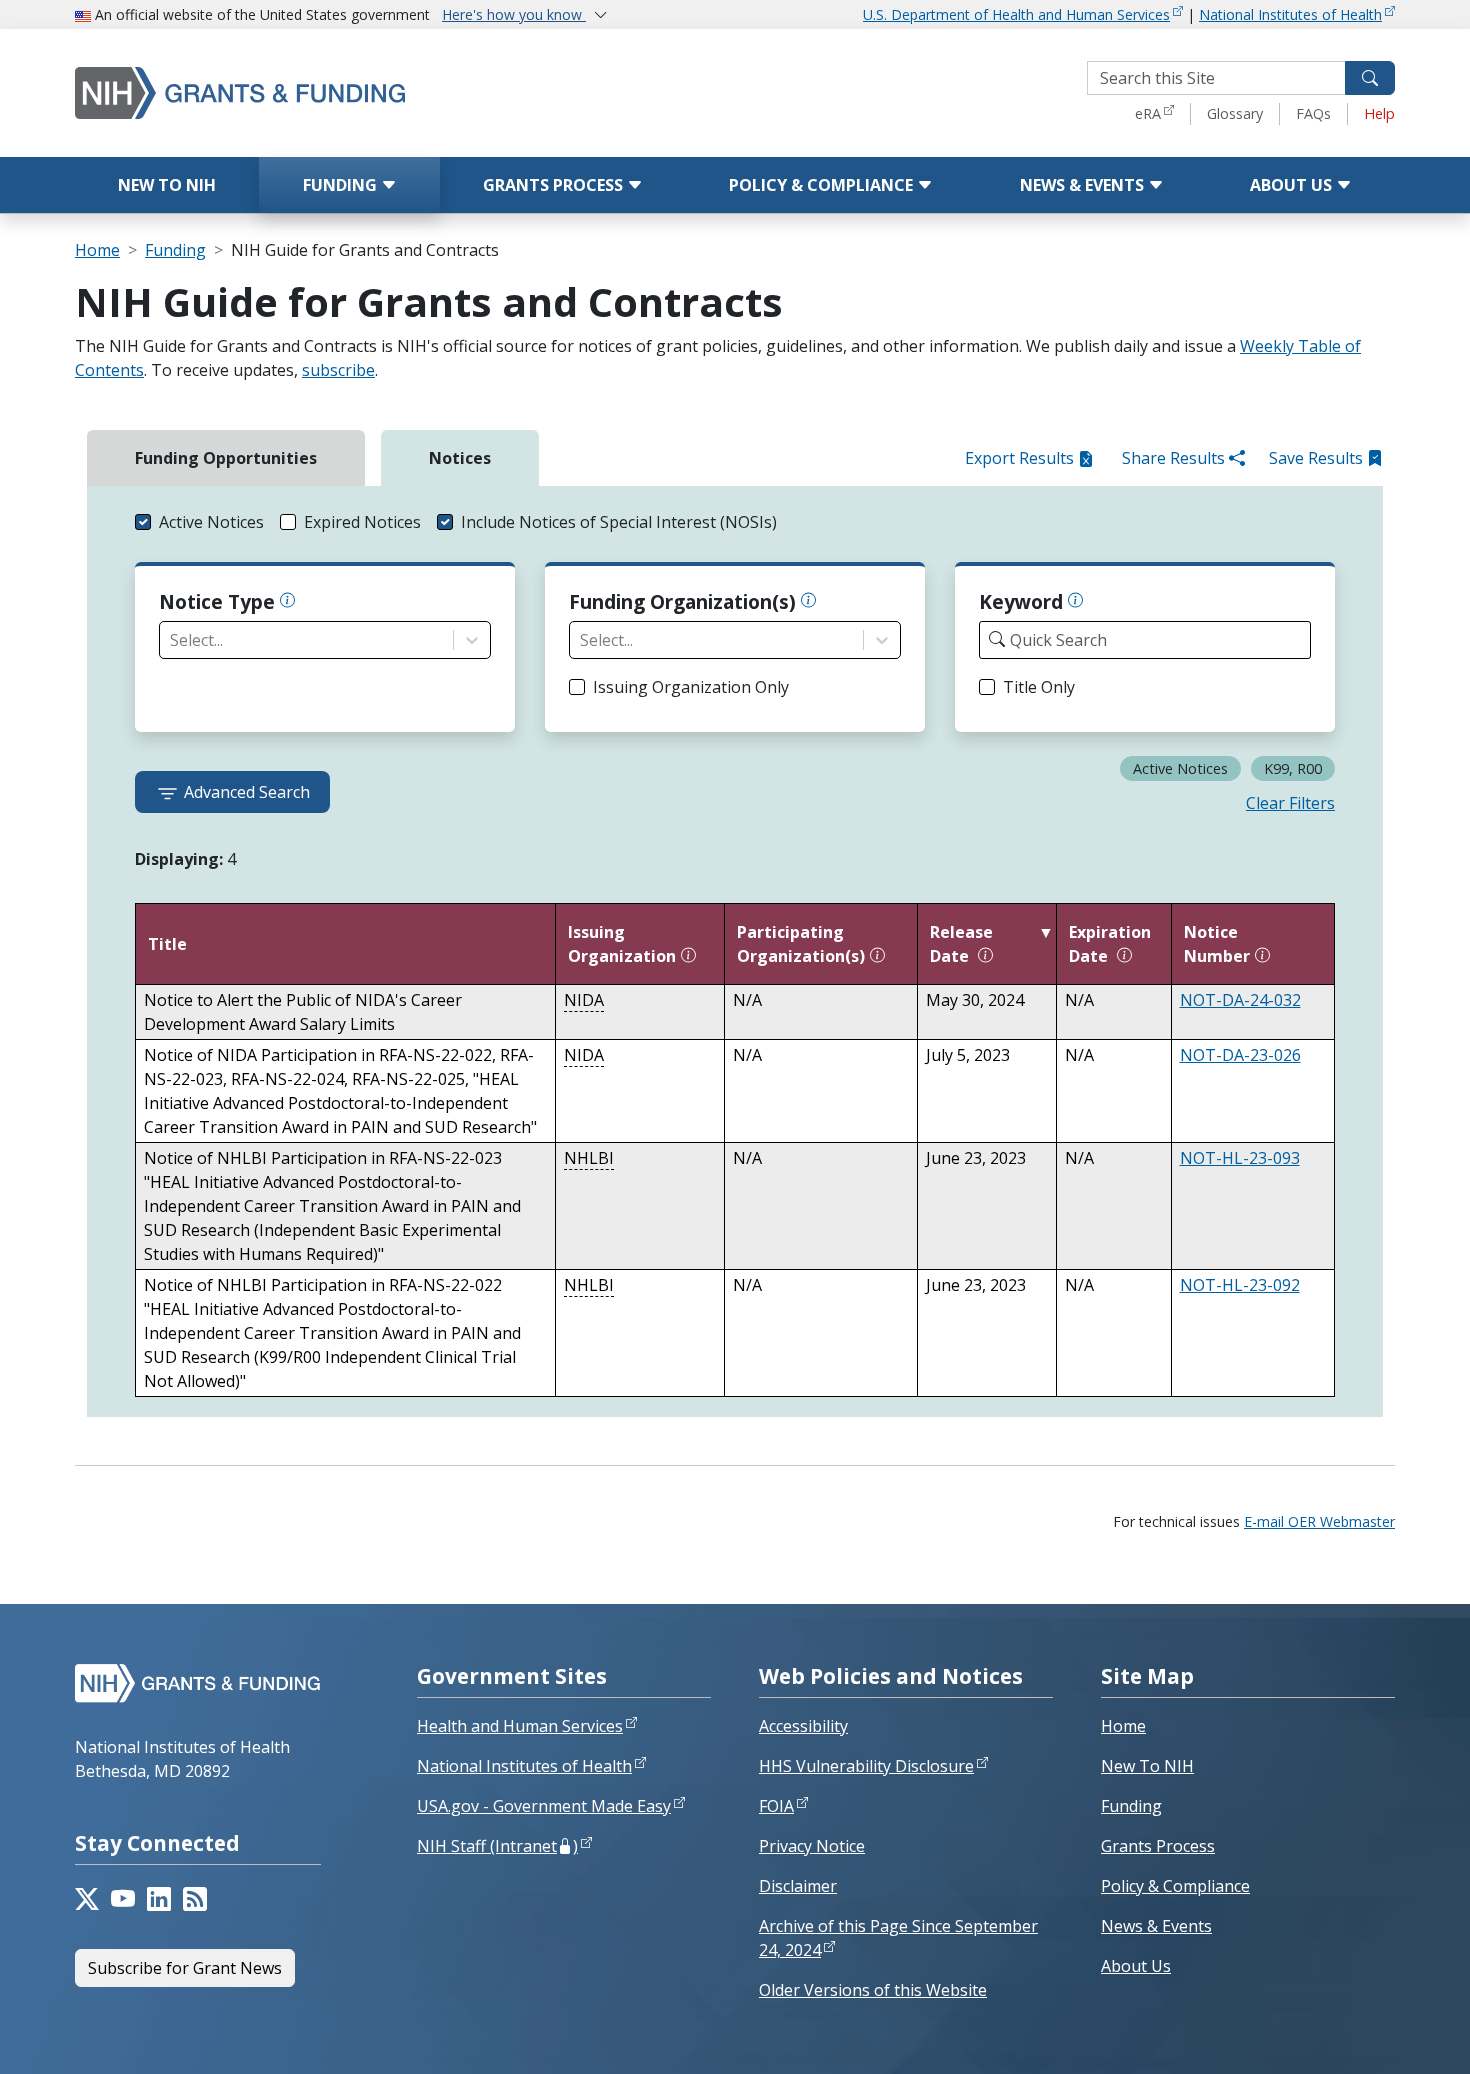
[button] (199, 522)
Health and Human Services (520, 1726)
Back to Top (1381, 2035)
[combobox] (172, 640)
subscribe (338, 370)
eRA (1148, 113)
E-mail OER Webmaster (1319, 1521)
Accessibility (803, 1726)
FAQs (1313, 113)
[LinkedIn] (159, 1899)
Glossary (1235, 113)
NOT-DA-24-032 (1240, 1000)
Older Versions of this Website (873, 1990)
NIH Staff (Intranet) (497, 1846)
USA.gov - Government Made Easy (544, 1806)
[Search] (1370, 78)
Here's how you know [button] (514, 14)
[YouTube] (123, 1899)
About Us (1293, 185)
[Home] (325, 92)
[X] (87, 1899)
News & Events (1084, 185)
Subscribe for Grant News (185, 1968)
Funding (342, 185)
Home (97, 250)
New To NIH (1147, 1766)
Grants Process (555, 185)
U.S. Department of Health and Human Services (1016, 14)
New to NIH (167, 185)
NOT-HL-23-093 (1240, 1158)
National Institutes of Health (1290, 14)
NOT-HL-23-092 (1240, 1285)
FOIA (776, 1806)
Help (1379, 113)
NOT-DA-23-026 (1240, 1055)
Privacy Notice (812, 1846)
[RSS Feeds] (195, 1899)
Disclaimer (798, 1886)
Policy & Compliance (823, 185)
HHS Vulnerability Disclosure (866, 1766)
